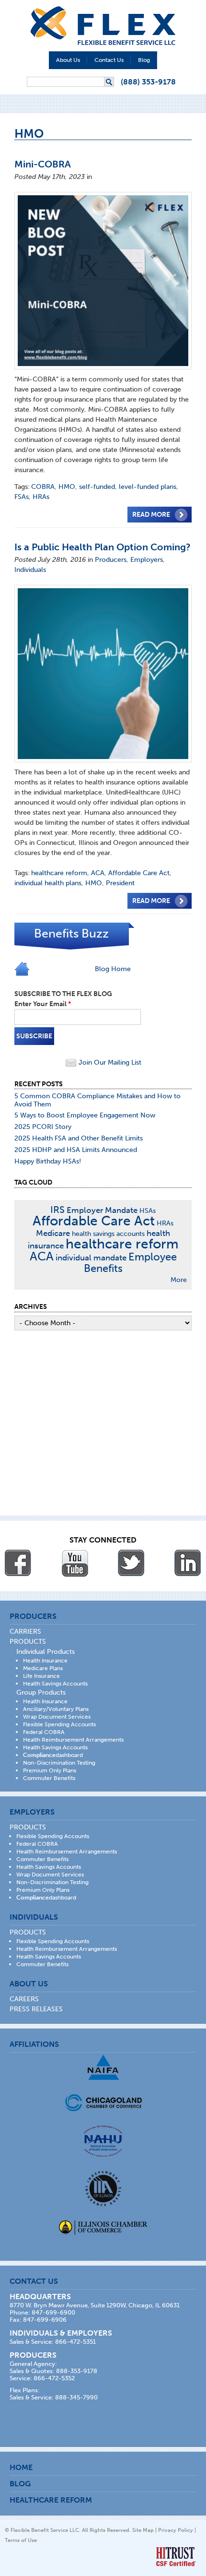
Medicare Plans (43, 1668)
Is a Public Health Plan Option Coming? (103, 547)
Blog (144, 60)
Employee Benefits (130, 1263)
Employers (147, 560)
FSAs (22, 497)
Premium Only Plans (50, 1770)
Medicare (53, 1233)
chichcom (103, 2103)
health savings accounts (108, 1234)
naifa (103, 2067)
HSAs (148, 1211)
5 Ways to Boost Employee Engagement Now (85, 1115)
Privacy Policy (176, 2530)
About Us (68, 60)
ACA (98, 873)
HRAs (41, 497)
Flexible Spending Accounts (59, 1724)
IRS (57, 1210)
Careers (24, 1999)
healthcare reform (59, 873)
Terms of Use (21, 2540)
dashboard (53, 1755)
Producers (111, 560)
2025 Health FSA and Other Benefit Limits (79, 1138)
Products (28, 1642)
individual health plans (48, 883)
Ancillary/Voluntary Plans (56, 1709)
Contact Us (109, 60)
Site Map (143, 2530)
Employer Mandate (102, 1210)
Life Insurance (41, 1676)
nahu (103, 2141)
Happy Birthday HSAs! (48, 1161)
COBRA (43, 487)
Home (21, 2467)
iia (103, 2189)
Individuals (30, 570)
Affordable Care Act (139, 873)
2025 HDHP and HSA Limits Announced (76, 1150)
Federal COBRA (44, 1732)
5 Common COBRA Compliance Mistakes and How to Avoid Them (97, 1100)
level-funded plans (148, 487)
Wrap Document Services (57, 1717)
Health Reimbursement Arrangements (73, 1740)
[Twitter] (131, 1563)
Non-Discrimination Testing (59, 1763)
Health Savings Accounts (55, 1684)
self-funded (97, 487)
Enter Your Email (43, 1004)
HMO (67, 487)
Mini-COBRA (43, 164)
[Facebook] (18, 1563)
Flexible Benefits (103, 26)
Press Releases (36, 2009)
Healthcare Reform (51, 2500)
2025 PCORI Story (43, 1127)
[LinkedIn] (188, 1563)
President (120, 883)
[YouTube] (75, 1563)
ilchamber (103, 2229)
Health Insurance (45, 1661)
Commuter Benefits (49, 1778)
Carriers (25, 1632)
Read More (151, 515)
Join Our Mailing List (109, 1062)
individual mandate (91, 1258)
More (179, 1280)
